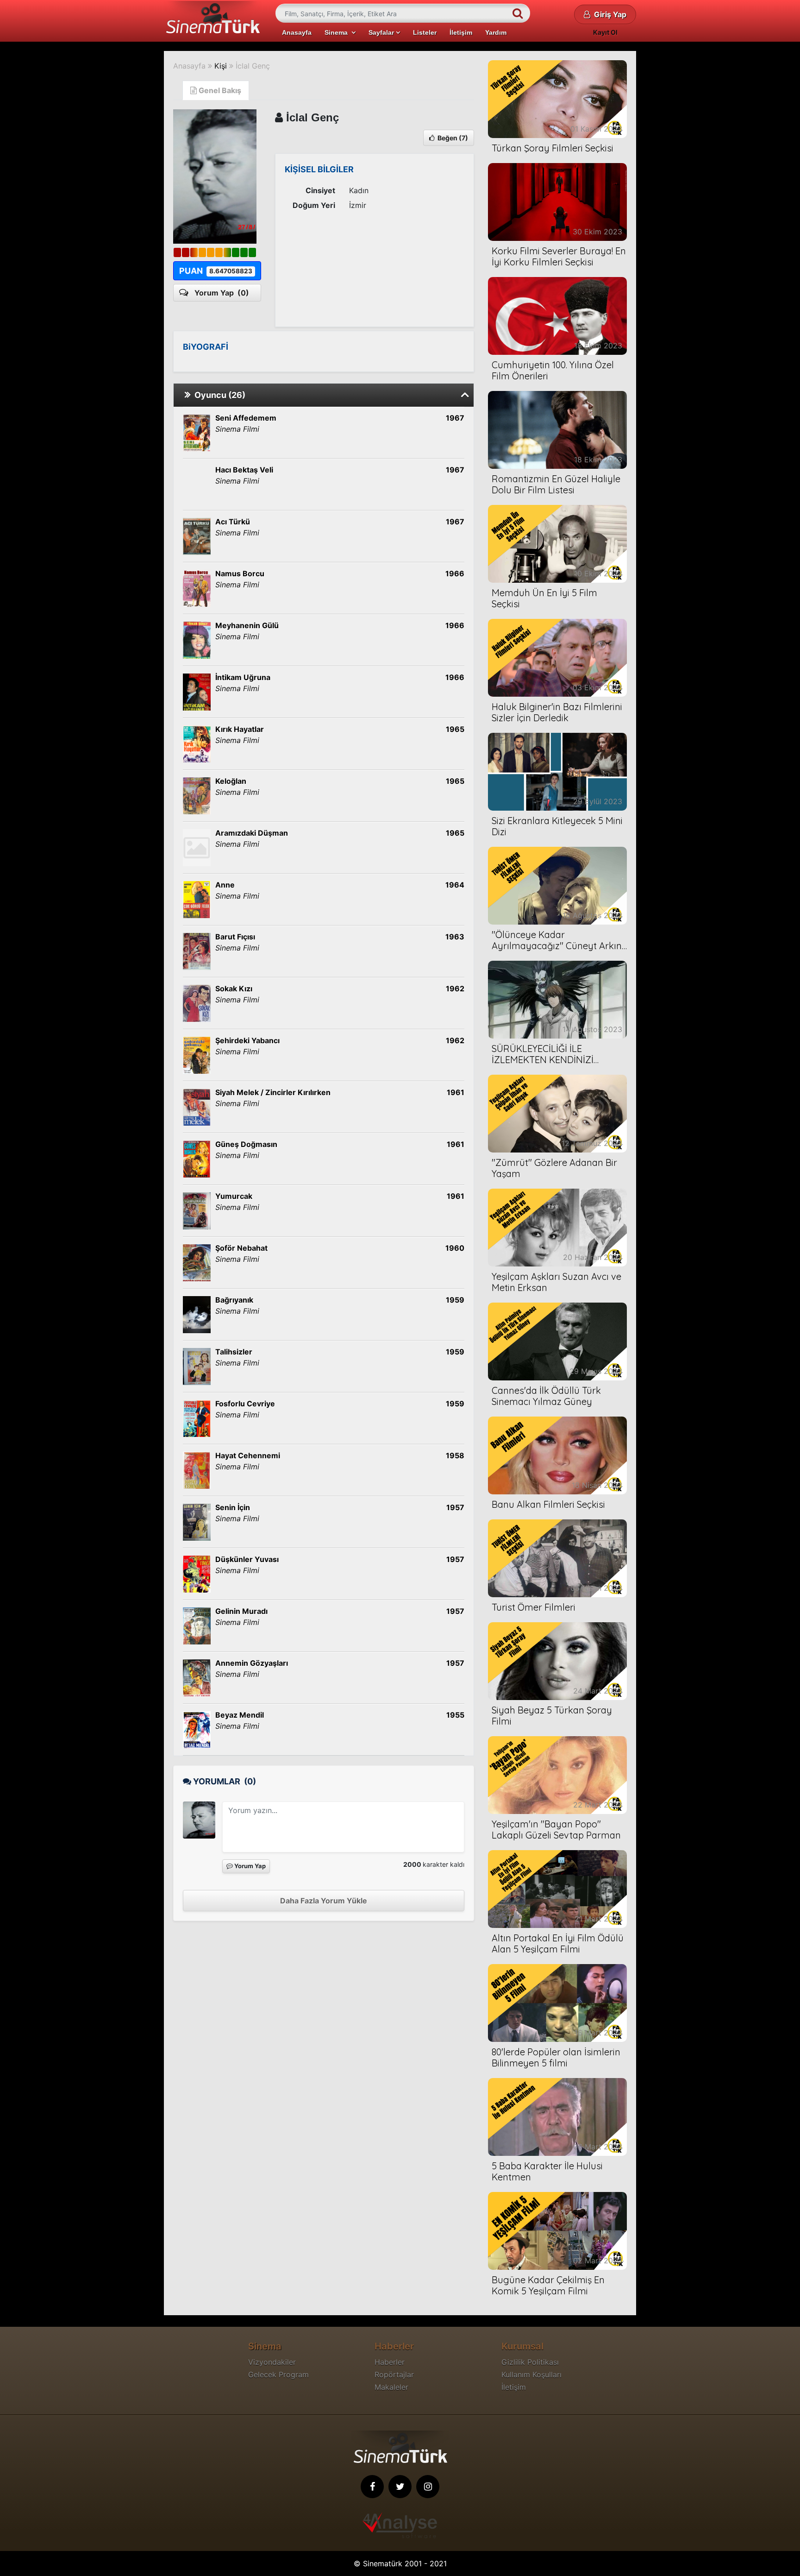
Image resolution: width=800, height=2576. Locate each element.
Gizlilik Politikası (530, 2362)
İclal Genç (253, 66)
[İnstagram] (428, 2487)
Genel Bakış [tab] (219, 90)
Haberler (390, 2362)
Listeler (425, 32)
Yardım (496, 32)
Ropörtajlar (394, 2374)
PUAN (216, 271)
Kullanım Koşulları (531, 2374)
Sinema (338, 32)
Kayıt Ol (605, 32)
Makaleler (391, 2387)
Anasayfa (297, 32)
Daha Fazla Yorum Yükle (324, 1901)
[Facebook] (372, 2487)
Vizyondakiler (272, 2362)
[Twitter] (400, 2487)
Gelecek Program (278, 2374)
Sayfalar (382, 32)
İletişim (461, 32)
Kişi (221, 66)
